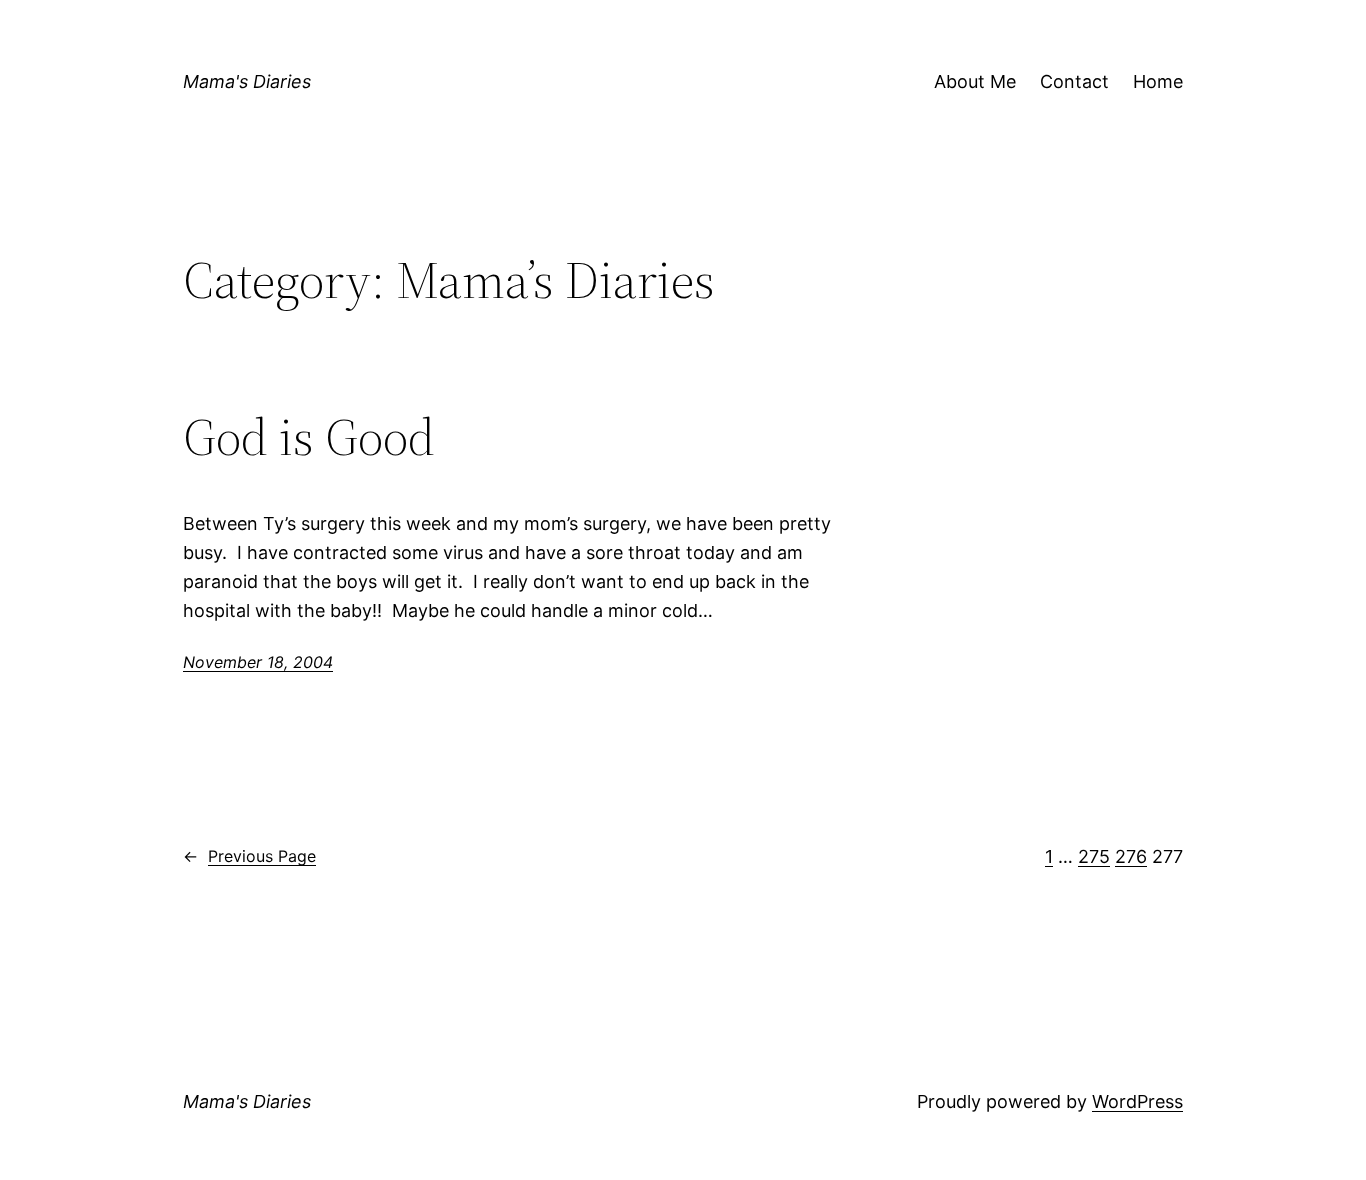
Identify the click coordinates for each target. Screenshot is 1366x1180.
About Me (975, 81)
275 (1094, 856)
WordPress (1137, 1101)
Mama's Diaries (247, 81)
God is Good (309, 437)
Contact (1074, 81)
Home (1158, 81)
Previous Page (249, 856)
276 (1131, 856)
